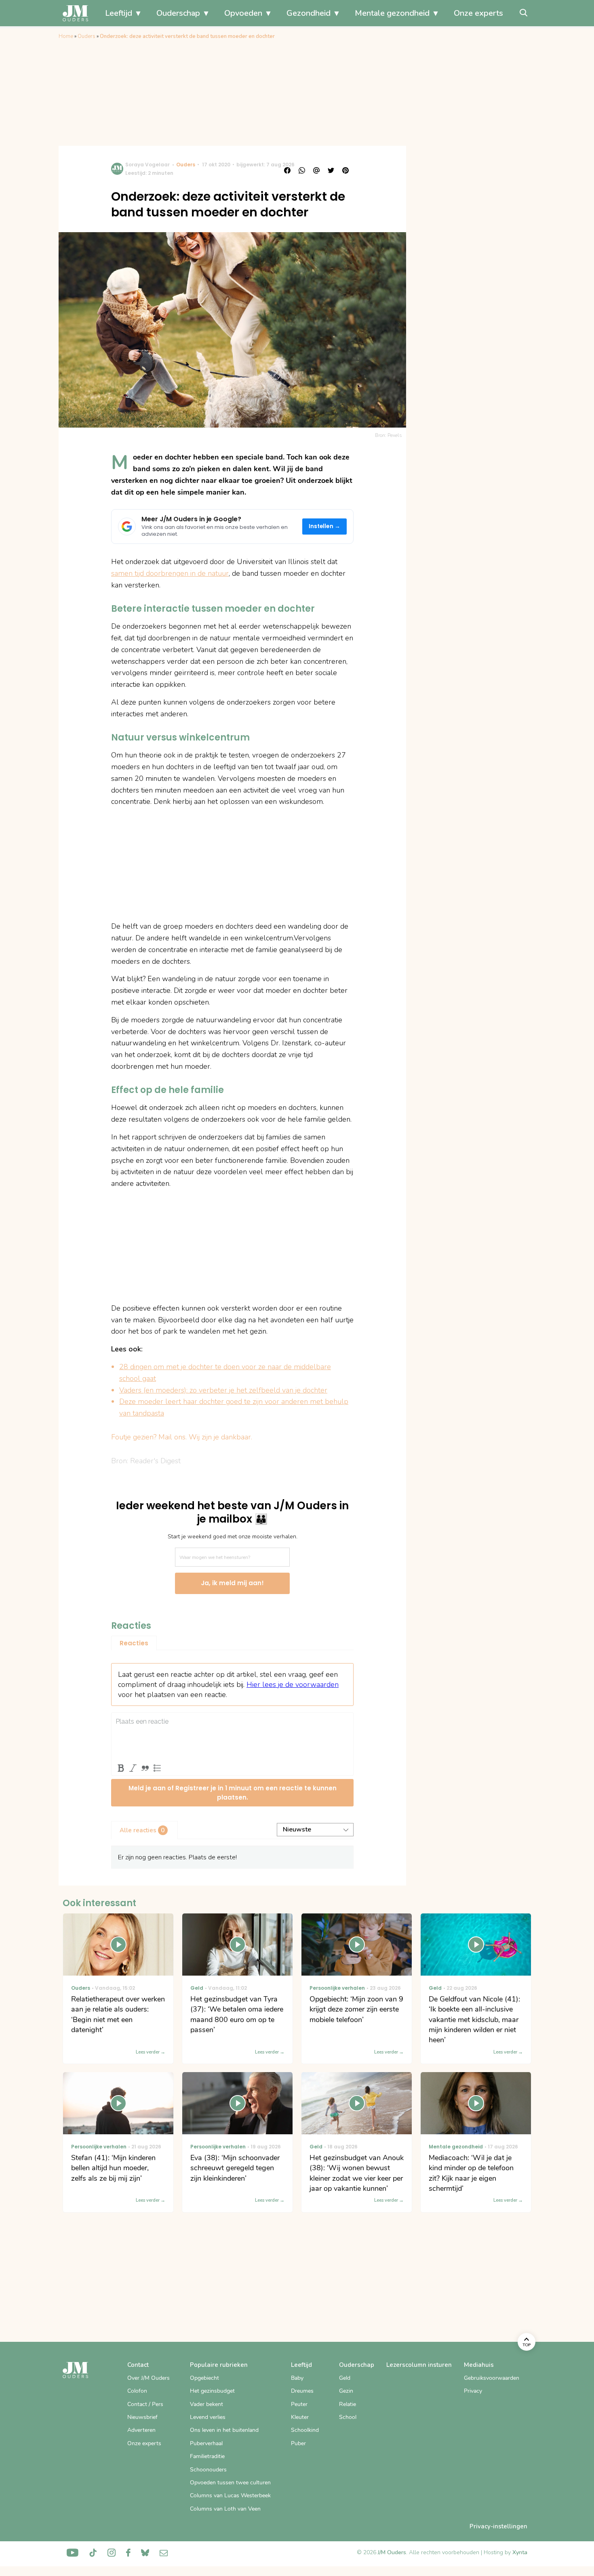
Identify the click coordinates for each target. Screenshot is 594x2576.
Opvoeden (243, 13)
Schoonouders (208, 2470)
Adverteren (141, 2430)
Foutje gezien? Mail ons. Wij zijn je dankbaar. (182, 1437)
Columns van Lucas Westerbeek (230, 2495)
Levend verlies (208, 2417)
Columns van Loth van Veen (225, 2509)
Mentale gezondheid (392, 13)
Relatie (348, 2404)
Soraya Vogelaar (147, 165)
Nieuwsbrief (142, 2417)
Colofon (137, 2391)
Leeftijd (119, 13)
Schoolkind (305, 2430)
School (348, 2417)
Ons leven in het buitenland (224, 2430)
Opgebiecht (204, 2378)
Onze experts (478, 13)
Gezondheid (309, 13)
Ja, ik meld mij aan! (232, 1583)
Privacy (473, 2391)
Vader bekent (206, 2404)
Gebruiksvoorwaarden (492, 2378)
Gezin (346, 2391)
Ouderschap (178, 13)
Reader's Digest (155, 1461)
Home (66, 36)
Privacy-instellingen (498, 2526)
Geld (345, 2378)
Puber (298, 2443)
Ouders (86, 36)
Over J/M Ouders (148, 2378)
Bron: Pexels (389, 435)
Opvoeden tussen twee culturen (230, 2483)
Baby (297, 2378)
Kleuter (300, 2417)
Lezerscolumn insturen (419, 2365)
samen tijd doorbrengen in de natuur (170, 573)
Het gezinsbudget (212, 2391)
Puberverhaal (206, 2443)
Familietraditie (207, 2456)
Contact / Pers (145, 2404)
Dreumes (302, 2391)
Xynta (520, 2552)
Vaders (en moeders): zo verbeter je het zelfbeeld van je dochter (223, 1390)
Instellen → (325, 526)
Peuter (299, 2404)
